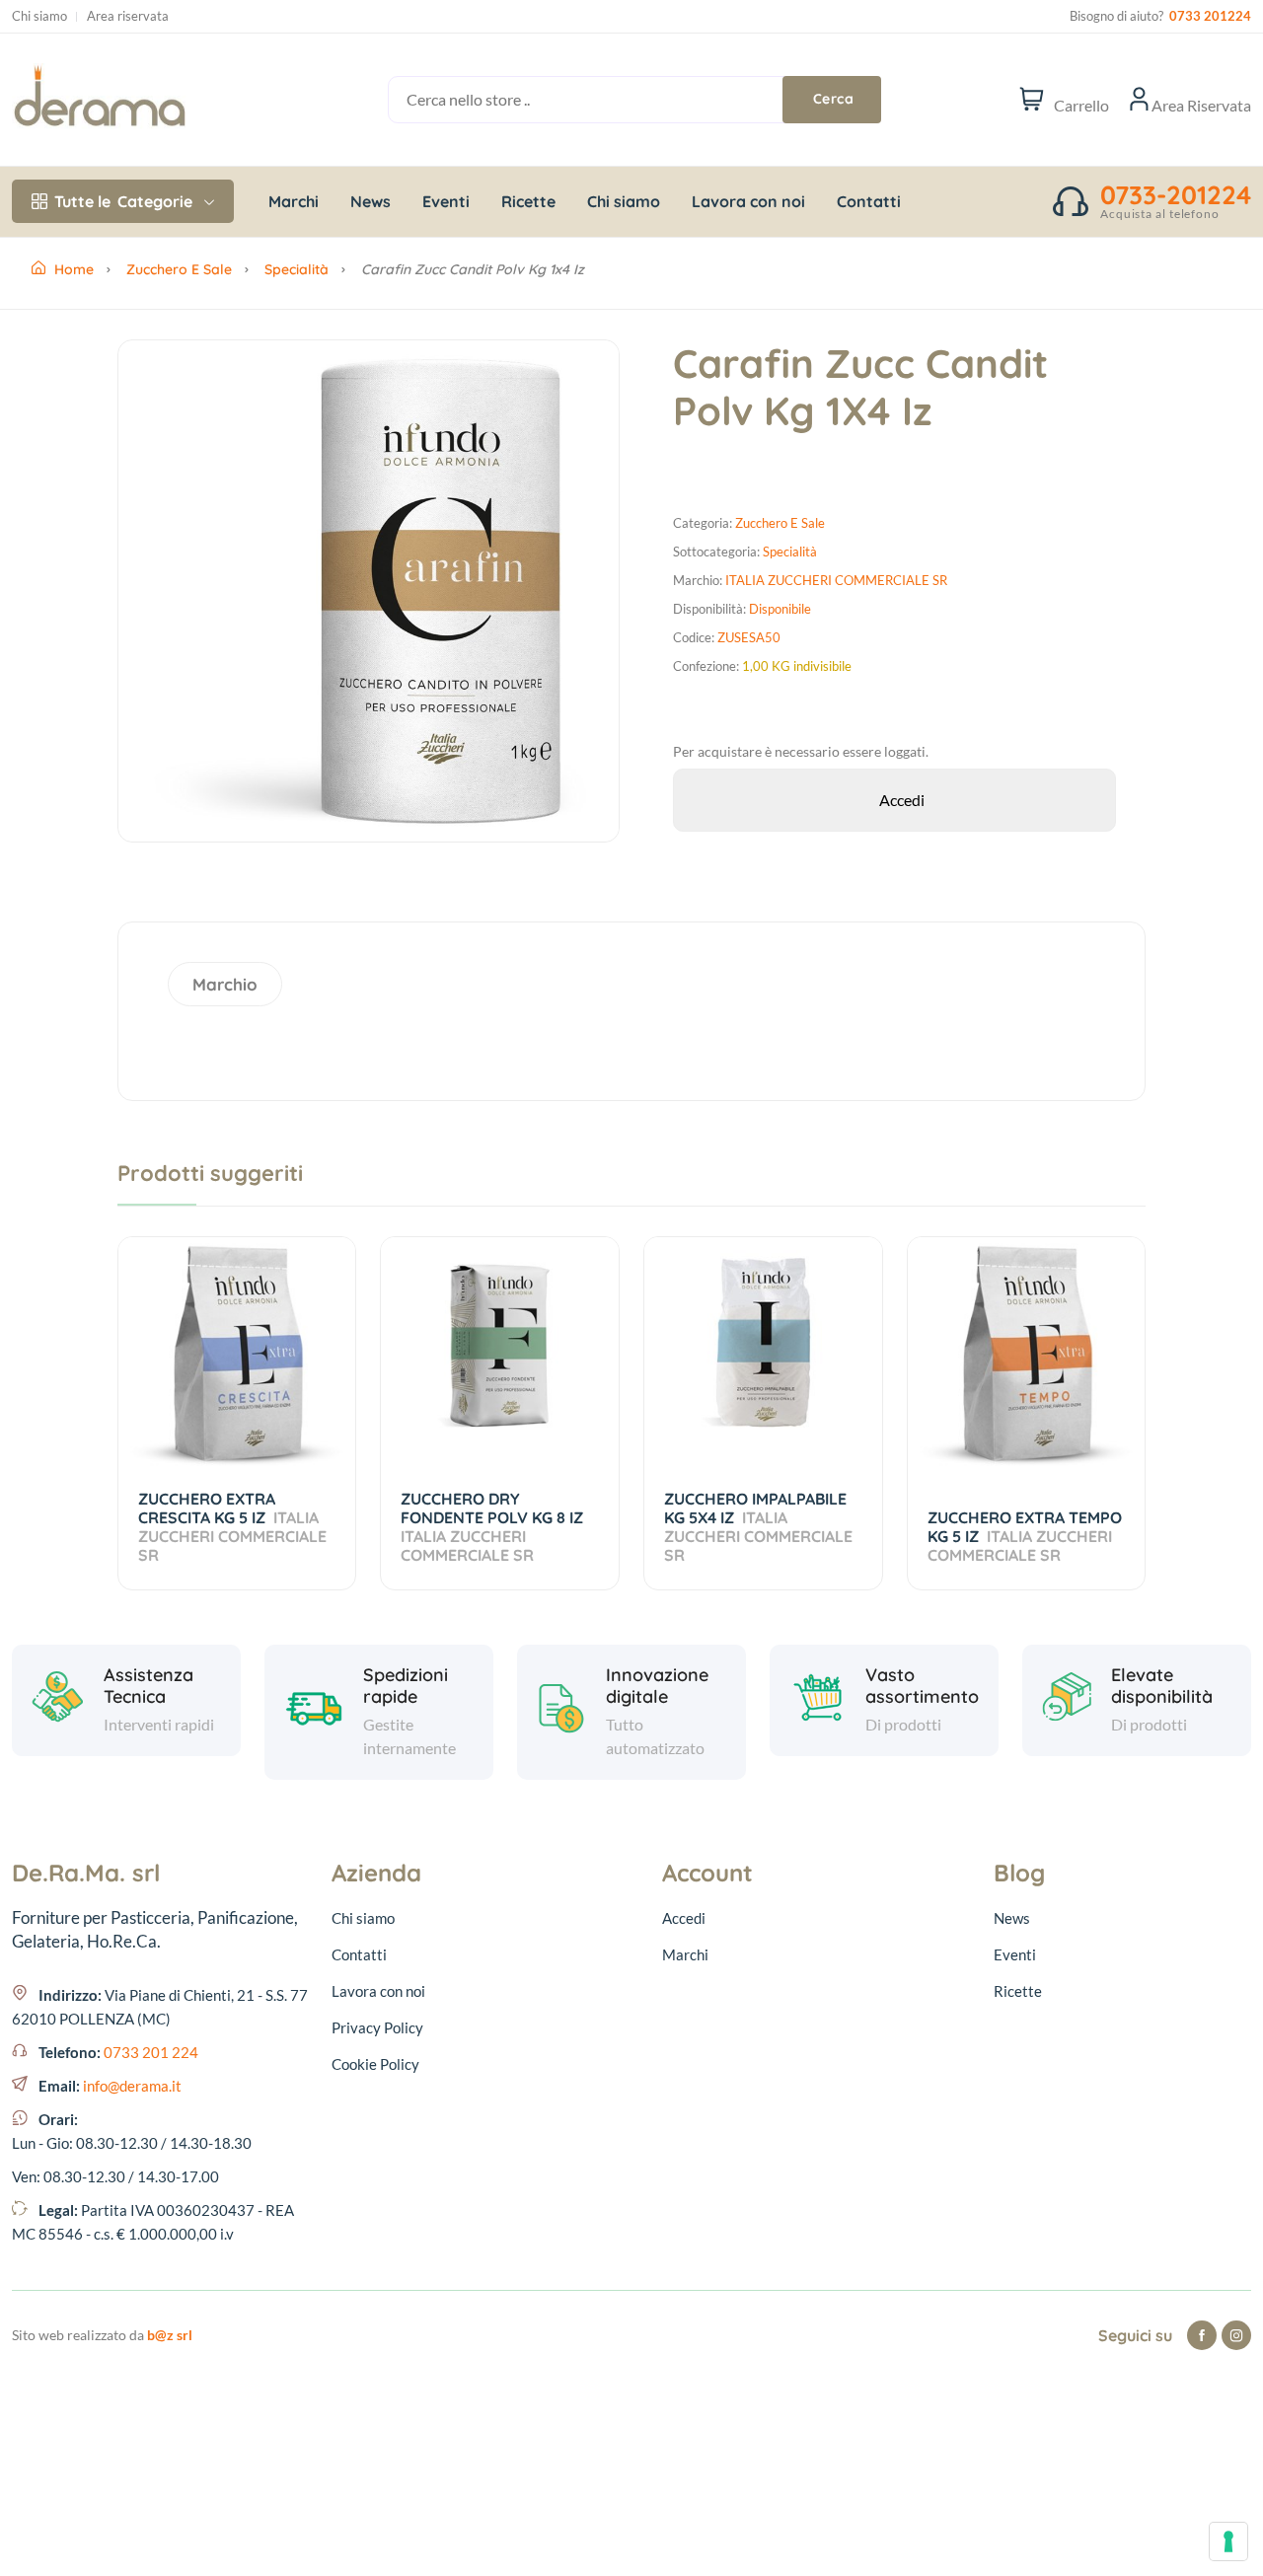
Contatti (869, 201)
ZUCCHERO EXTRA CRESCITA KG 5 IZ (232, 1527)
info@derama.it (132, 2086)
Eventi (446, 201)
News (371, 201)
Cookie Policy (375, 2064)
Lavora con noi (748, 201)
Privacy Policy (377, 2027)
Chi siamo (39, 16)
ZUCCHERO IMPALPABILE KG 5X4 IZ (758, 1527)
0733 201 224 (151, 2052)
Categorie (123, 201)
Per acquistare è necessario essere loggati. (801, 751)
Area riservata (128, 16)
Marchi (294, 201)
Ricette (528, 201)
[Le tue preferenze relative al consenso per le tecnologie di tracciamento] (1228, 2541)
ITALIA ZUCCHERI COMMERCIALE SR (836, 580)
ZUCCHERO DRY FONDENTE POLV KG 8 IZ (494, 1527)
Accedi (684, 1918)
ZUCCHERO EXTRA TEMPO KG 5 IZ (1025, 1536)
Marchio (225, 984)
